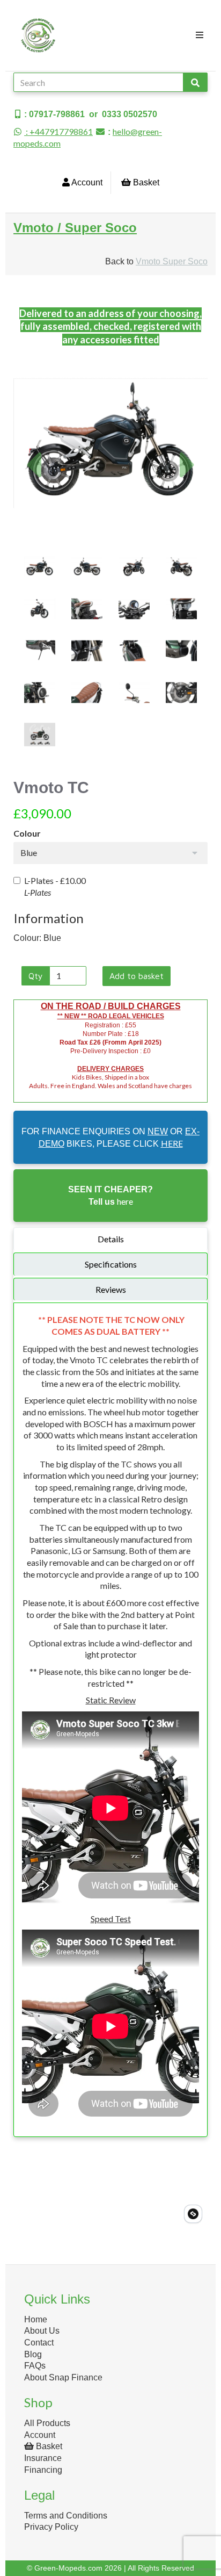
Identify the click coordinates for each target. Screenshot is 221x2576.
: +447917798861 (58, 131)
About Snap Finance (63, 2377)
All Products (47, 2423)
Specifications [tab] (111, 1264)
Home (36, 2319)
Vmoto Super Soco (172, 261)
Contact (39, 2343)
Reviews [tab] (111, 1289)
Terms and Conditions (66, 2516)
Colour (27, 833)
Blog (33, 2354)
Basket (145, 182)
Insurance (43, 2458)
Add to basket (137, 976)
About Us (42, 2331)
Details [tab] (111, 1239)
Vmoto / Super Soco (75, 228)
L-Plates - (55, 886)
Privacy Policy (51, 2527)
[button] (33, 492)
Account (86, 182)
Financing (43, 2470)
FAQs (35, 2366)
